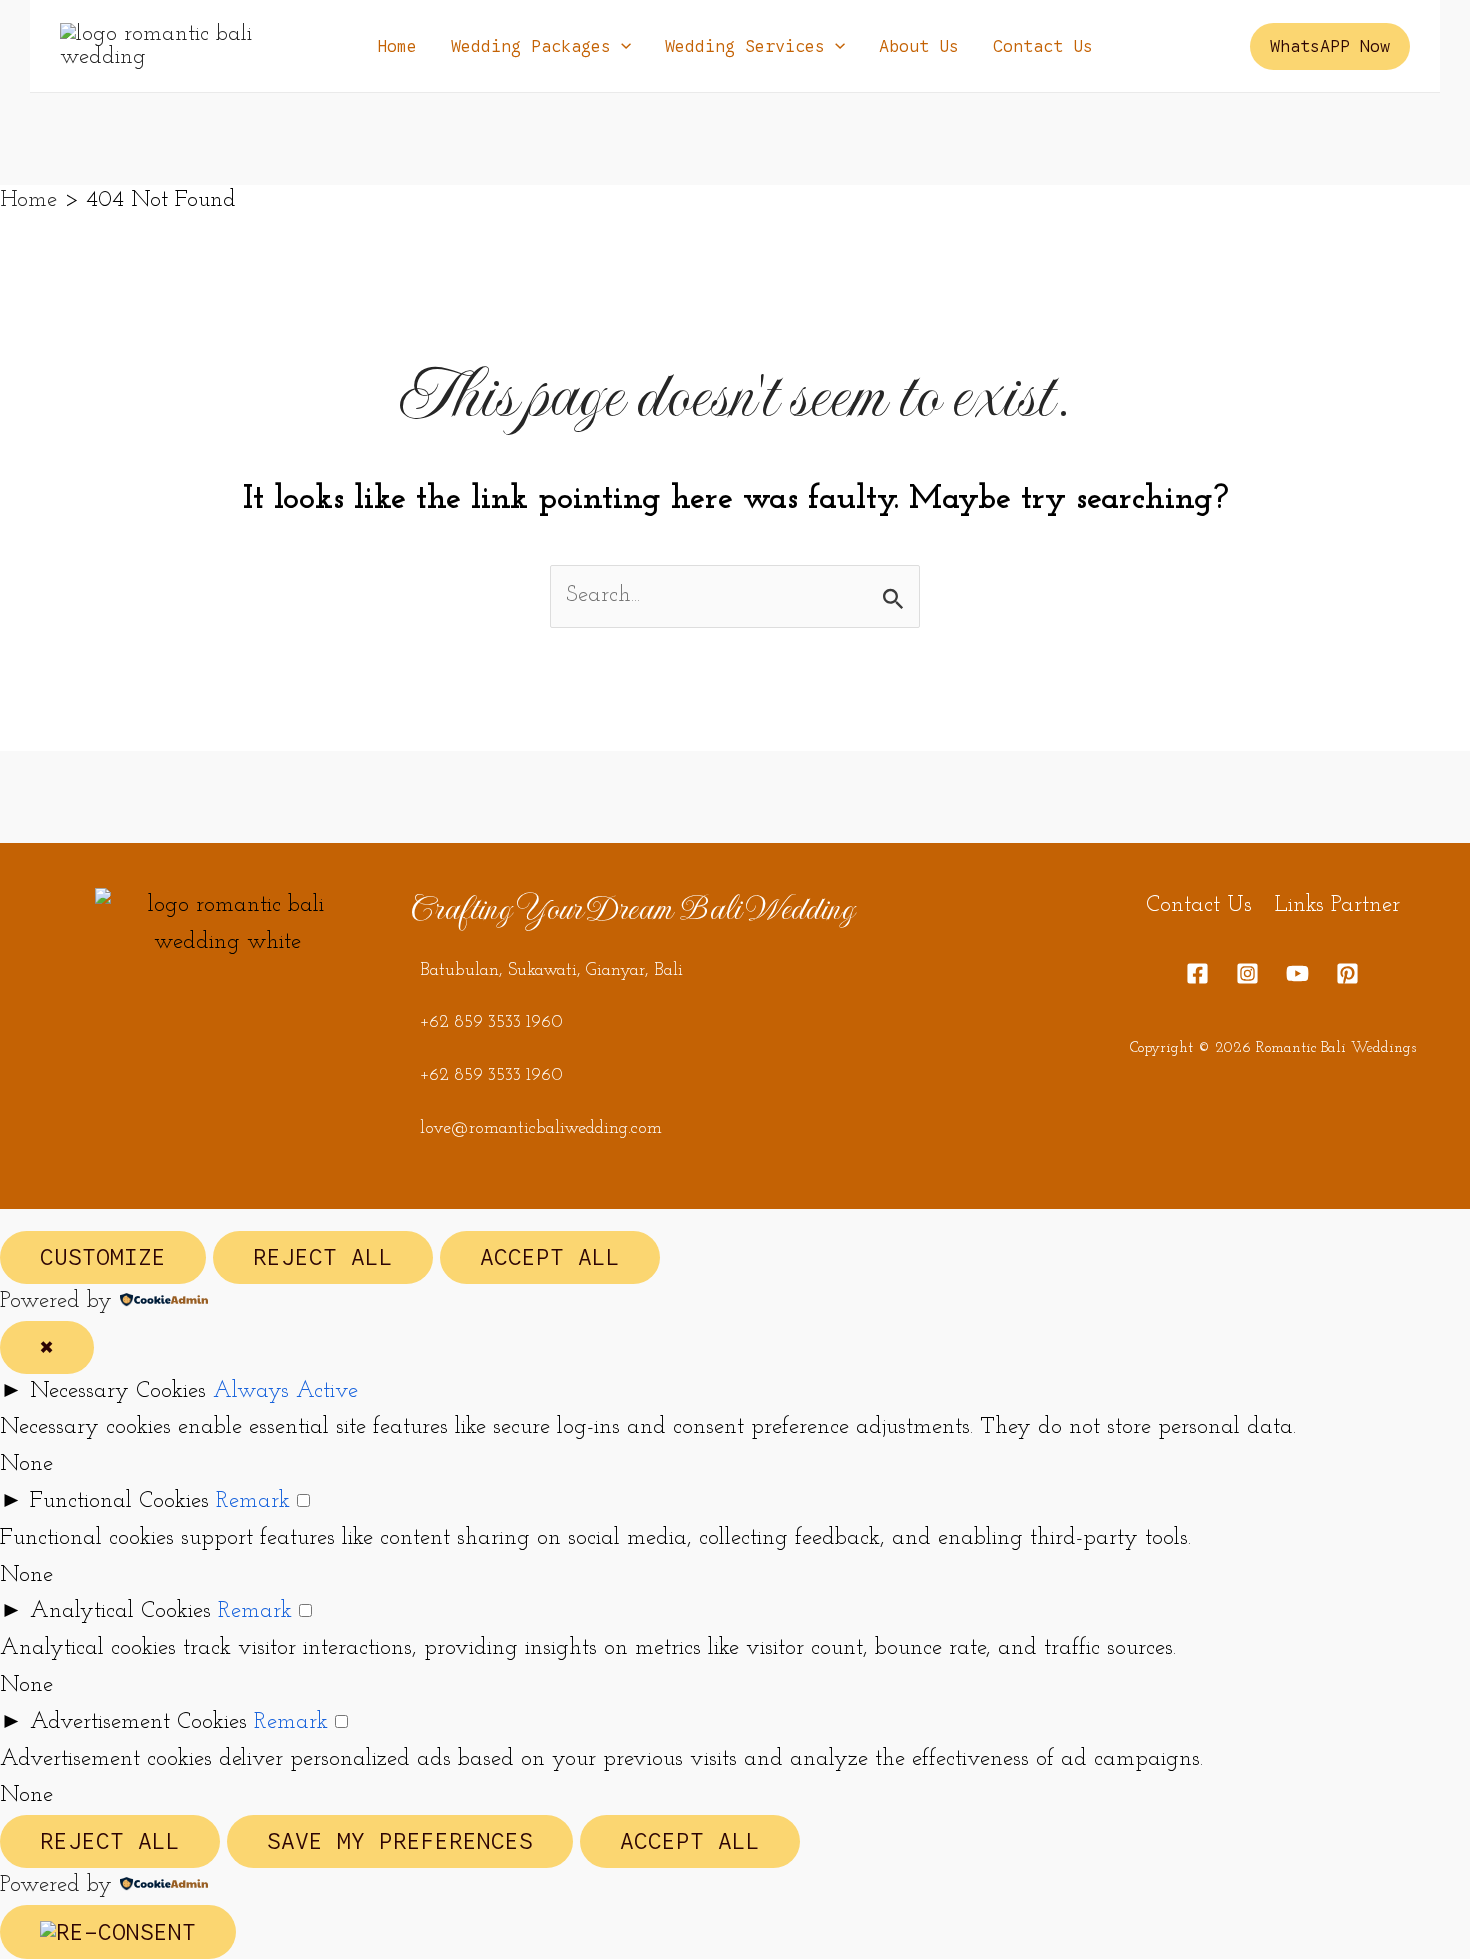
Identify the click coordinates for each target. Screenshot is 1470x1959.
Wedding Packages (531, 46)
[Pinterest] (1347, 973)
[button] (621, 46)
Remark (253, 1501)
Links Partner (1337, 905)
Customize (103, 1257)
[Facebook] (1197, 973)
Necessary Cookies (118, 1391)
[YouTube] (1297, 973)
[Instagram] (1247, 973)
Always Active (285, 1391)
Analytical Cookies (120, 1611)
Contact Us (1043, 46)
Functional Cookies (119, 1501)
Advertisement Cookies (138, 1722)
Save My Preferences (400, 1841)
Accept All (550, 1257)
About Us (919, 46)
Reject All (323, 1257)
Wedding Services (745, 46)
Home (397, 46)
